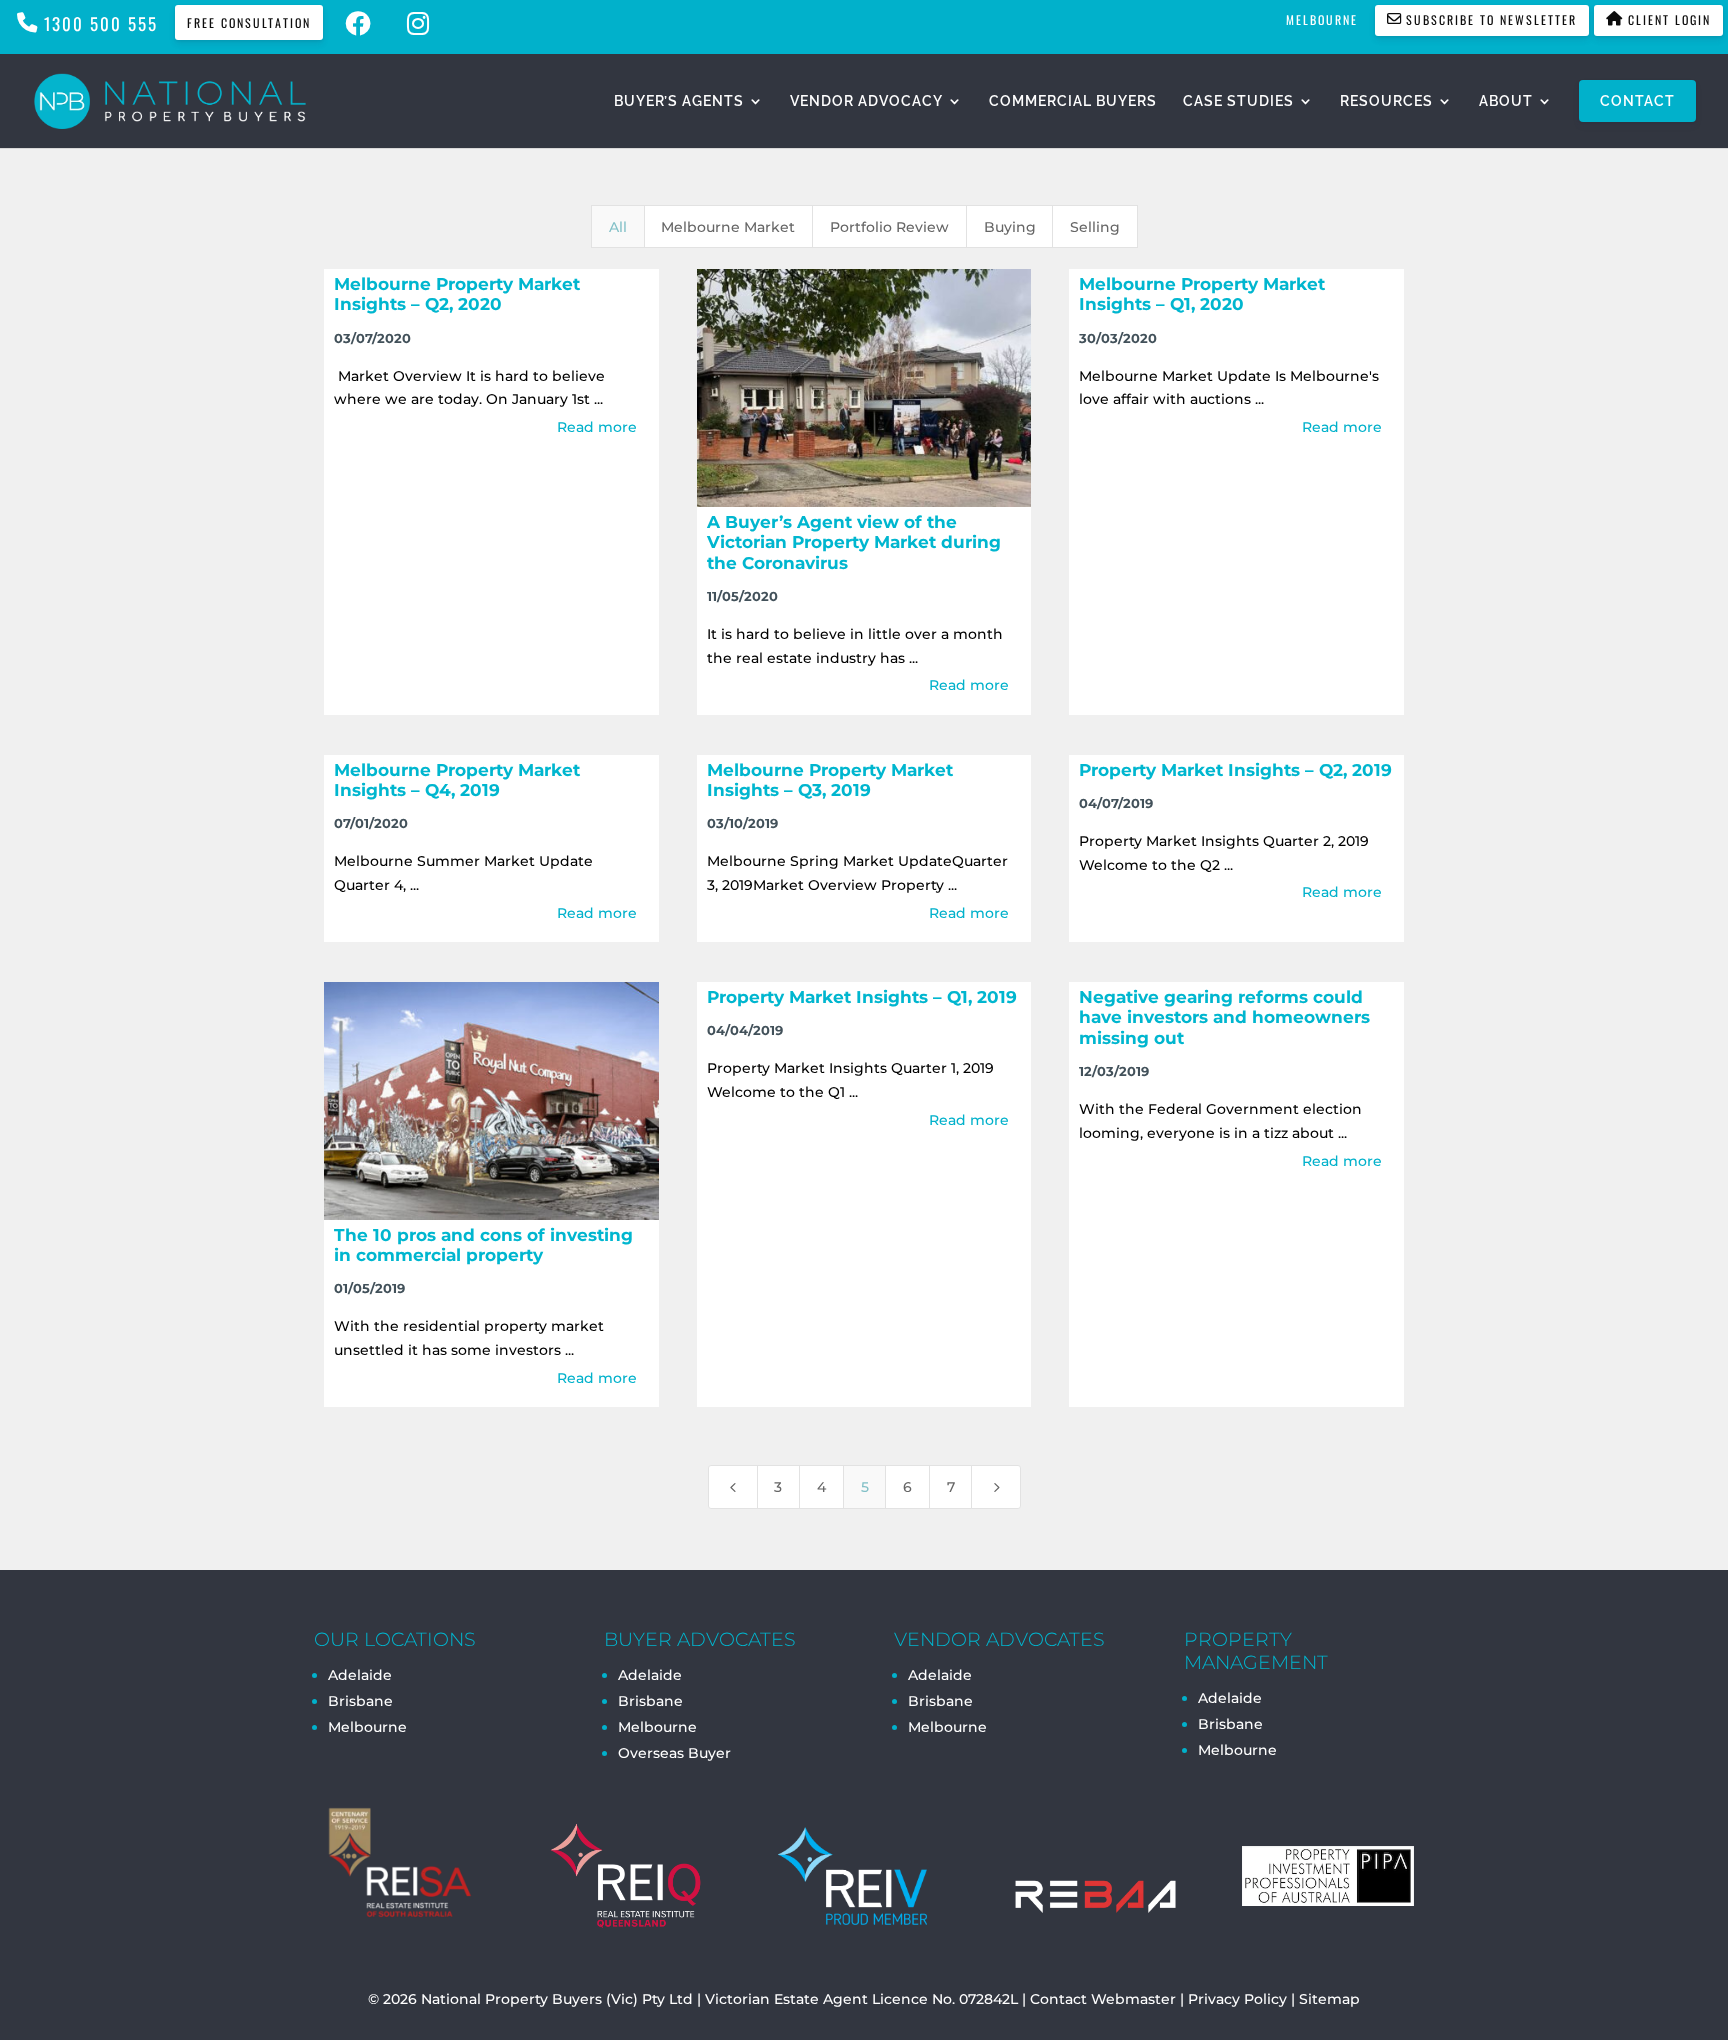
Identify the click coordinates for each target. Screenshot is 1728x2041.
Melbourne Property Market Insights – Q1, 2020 (1202, 294)
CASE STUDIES (1238, 101)
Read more (597, 427)
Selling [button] (1095, 227)
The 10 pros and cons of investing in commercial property (483, 1245)
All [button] (618, 227)
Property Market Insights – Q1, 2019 (862, 997)
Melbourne (367, 1727)
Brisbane (360, 1701)
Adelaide (650, 1675)
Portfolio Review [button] (889, 227)
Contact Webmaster (1103, 1999)
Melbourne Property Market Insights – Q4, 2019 (457, 780)
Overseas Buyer (674, 1753)
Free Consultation (249, 22)
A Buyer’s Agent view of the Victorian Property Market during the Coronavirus (854, 542)
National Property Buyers (511, 1999)
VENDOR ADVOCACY (866, 101)
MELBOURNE (1322, 19)
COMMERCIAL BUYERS (1073, 101)
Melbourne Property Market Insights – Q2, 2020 (457, 294)
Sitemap (1329, 1999)
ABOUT (1506, 101)
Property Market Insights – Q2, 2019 (1235, 770)
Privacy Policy (1237, 1999)
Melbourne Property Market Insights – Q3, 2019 (830, 780)
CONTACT (1637, 101)
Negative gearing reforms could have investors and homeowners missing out (1224, 1017)
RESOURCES (1386, 101)
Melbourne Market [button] (728, 227)
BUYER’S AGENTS (679, 101)
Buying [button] (1010, 227)
